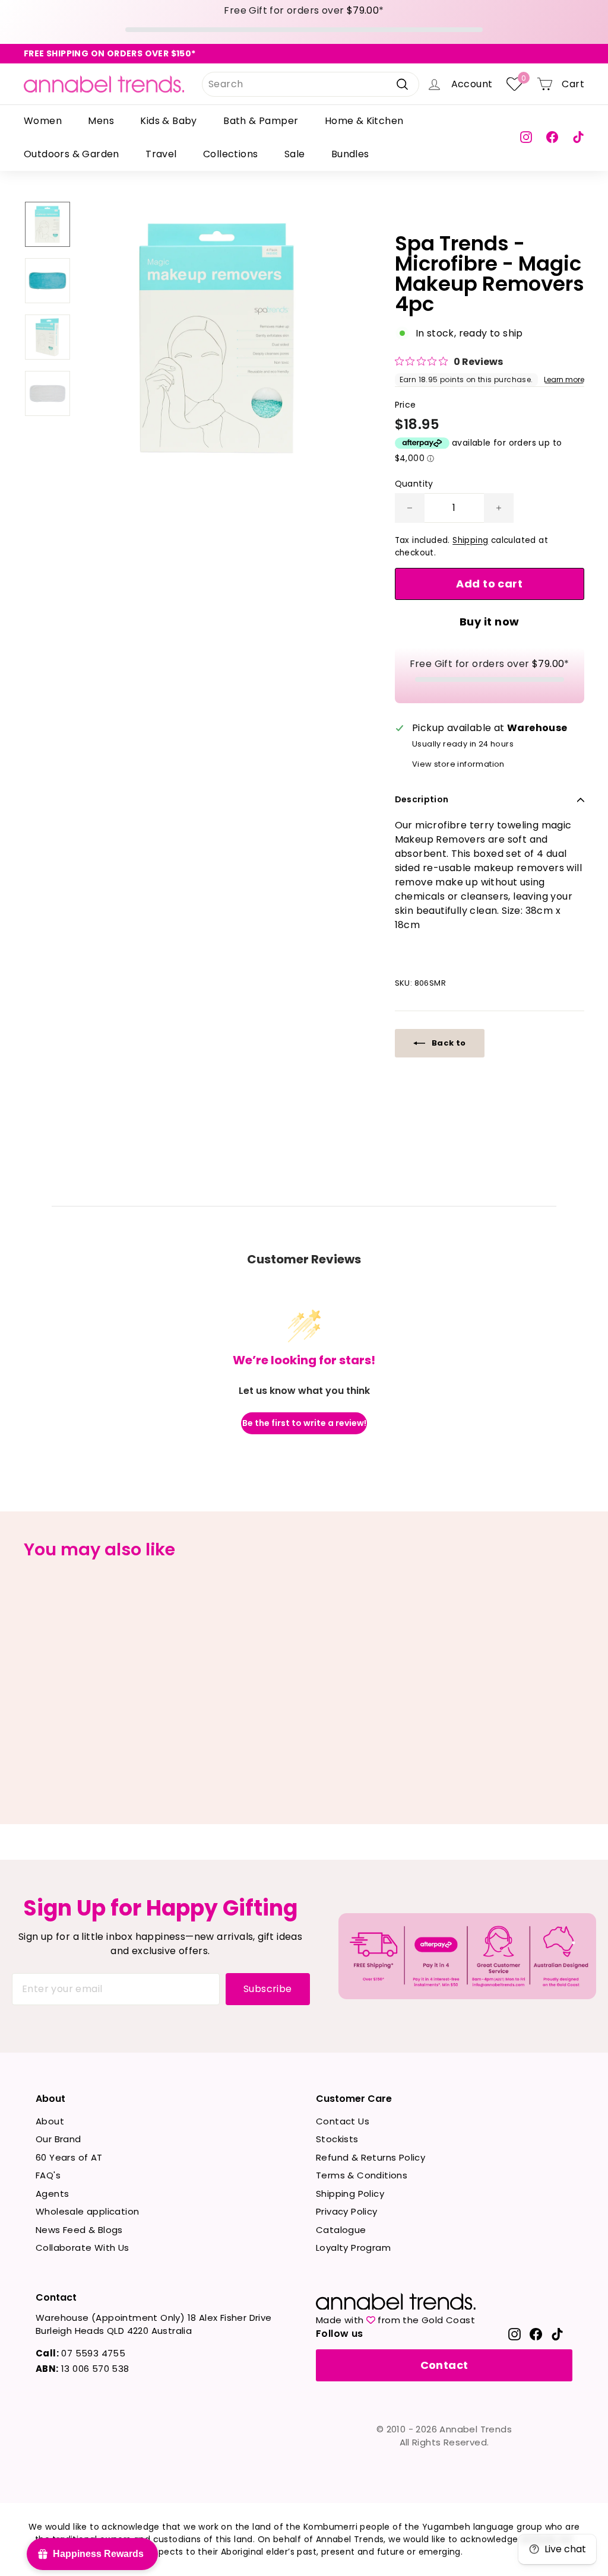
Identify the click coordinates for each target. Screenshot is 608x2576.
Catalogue (341, 2230)
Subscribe (268, 1989)
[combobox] (311, 84)
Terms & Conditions (362, 2175)
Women (43, 121)
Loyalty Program (353, 2248)
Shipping (470, 540)
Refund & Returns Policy (370, 2157)
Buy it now (490, 622)
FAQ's (48, 2175)
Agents (52, 2194)
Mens (101, 121)
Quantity (414, 484)
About (50, 2121)
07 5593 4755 (80, 2353)
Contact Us (343, 2121)
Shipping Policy (350, 2194)
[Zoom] (218, 338)
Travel (161, 154)
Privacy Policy (347, 2211)
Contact (444, 2365)
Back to (448, 1043)
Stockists (337, 2139)
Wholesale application (87, 2211)
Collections (230, 154)
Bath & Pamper (261, 121)
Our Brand (58, 2139)
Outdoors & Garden (72, 154)
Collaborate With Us (83, 2248)
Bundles (350, 154)
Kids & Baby (168, 121)
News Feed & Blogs (79, 2230)
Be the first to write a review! (304, 1423)
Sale (295, 154)
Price (406, 405)
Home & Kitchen (364, 121)
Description (422, 799)
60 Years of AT (69, 2157)
